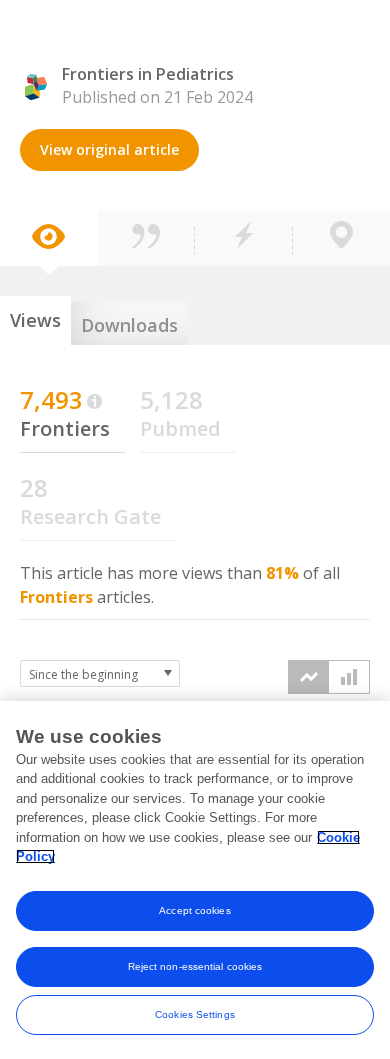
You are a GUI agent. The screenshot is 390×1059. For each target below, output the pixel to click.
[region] (195, 880)
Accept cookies (194, 910)
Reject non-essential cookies (195, 966)
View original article (109, 149)
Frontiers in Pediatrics (148, 74)
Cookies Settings (195, 1014)
